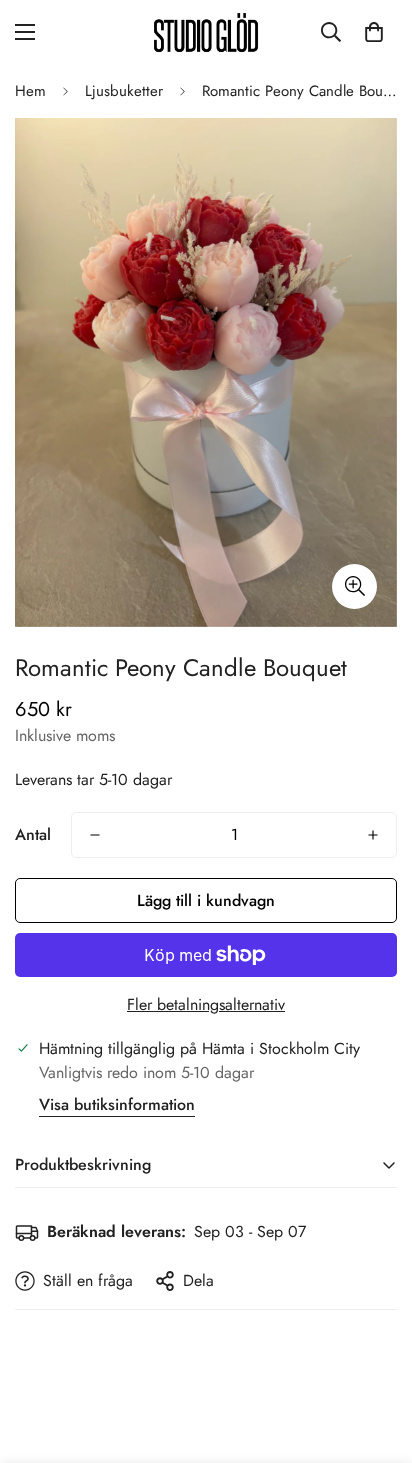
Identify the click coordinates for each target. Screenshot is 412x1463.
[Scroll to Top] (376, 1357)
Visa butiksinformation (117, 1104)
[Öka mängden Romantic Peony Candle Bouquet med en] (373, 835)
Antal (33, 834)
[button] (374, 32)
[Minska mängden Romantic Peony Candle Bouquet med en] (95, 835)
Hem (30, 91)
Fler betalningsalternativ (206, 1004)
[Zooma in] (354, 586)
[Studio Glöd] (206, 32)
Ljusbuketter (124, 91)
